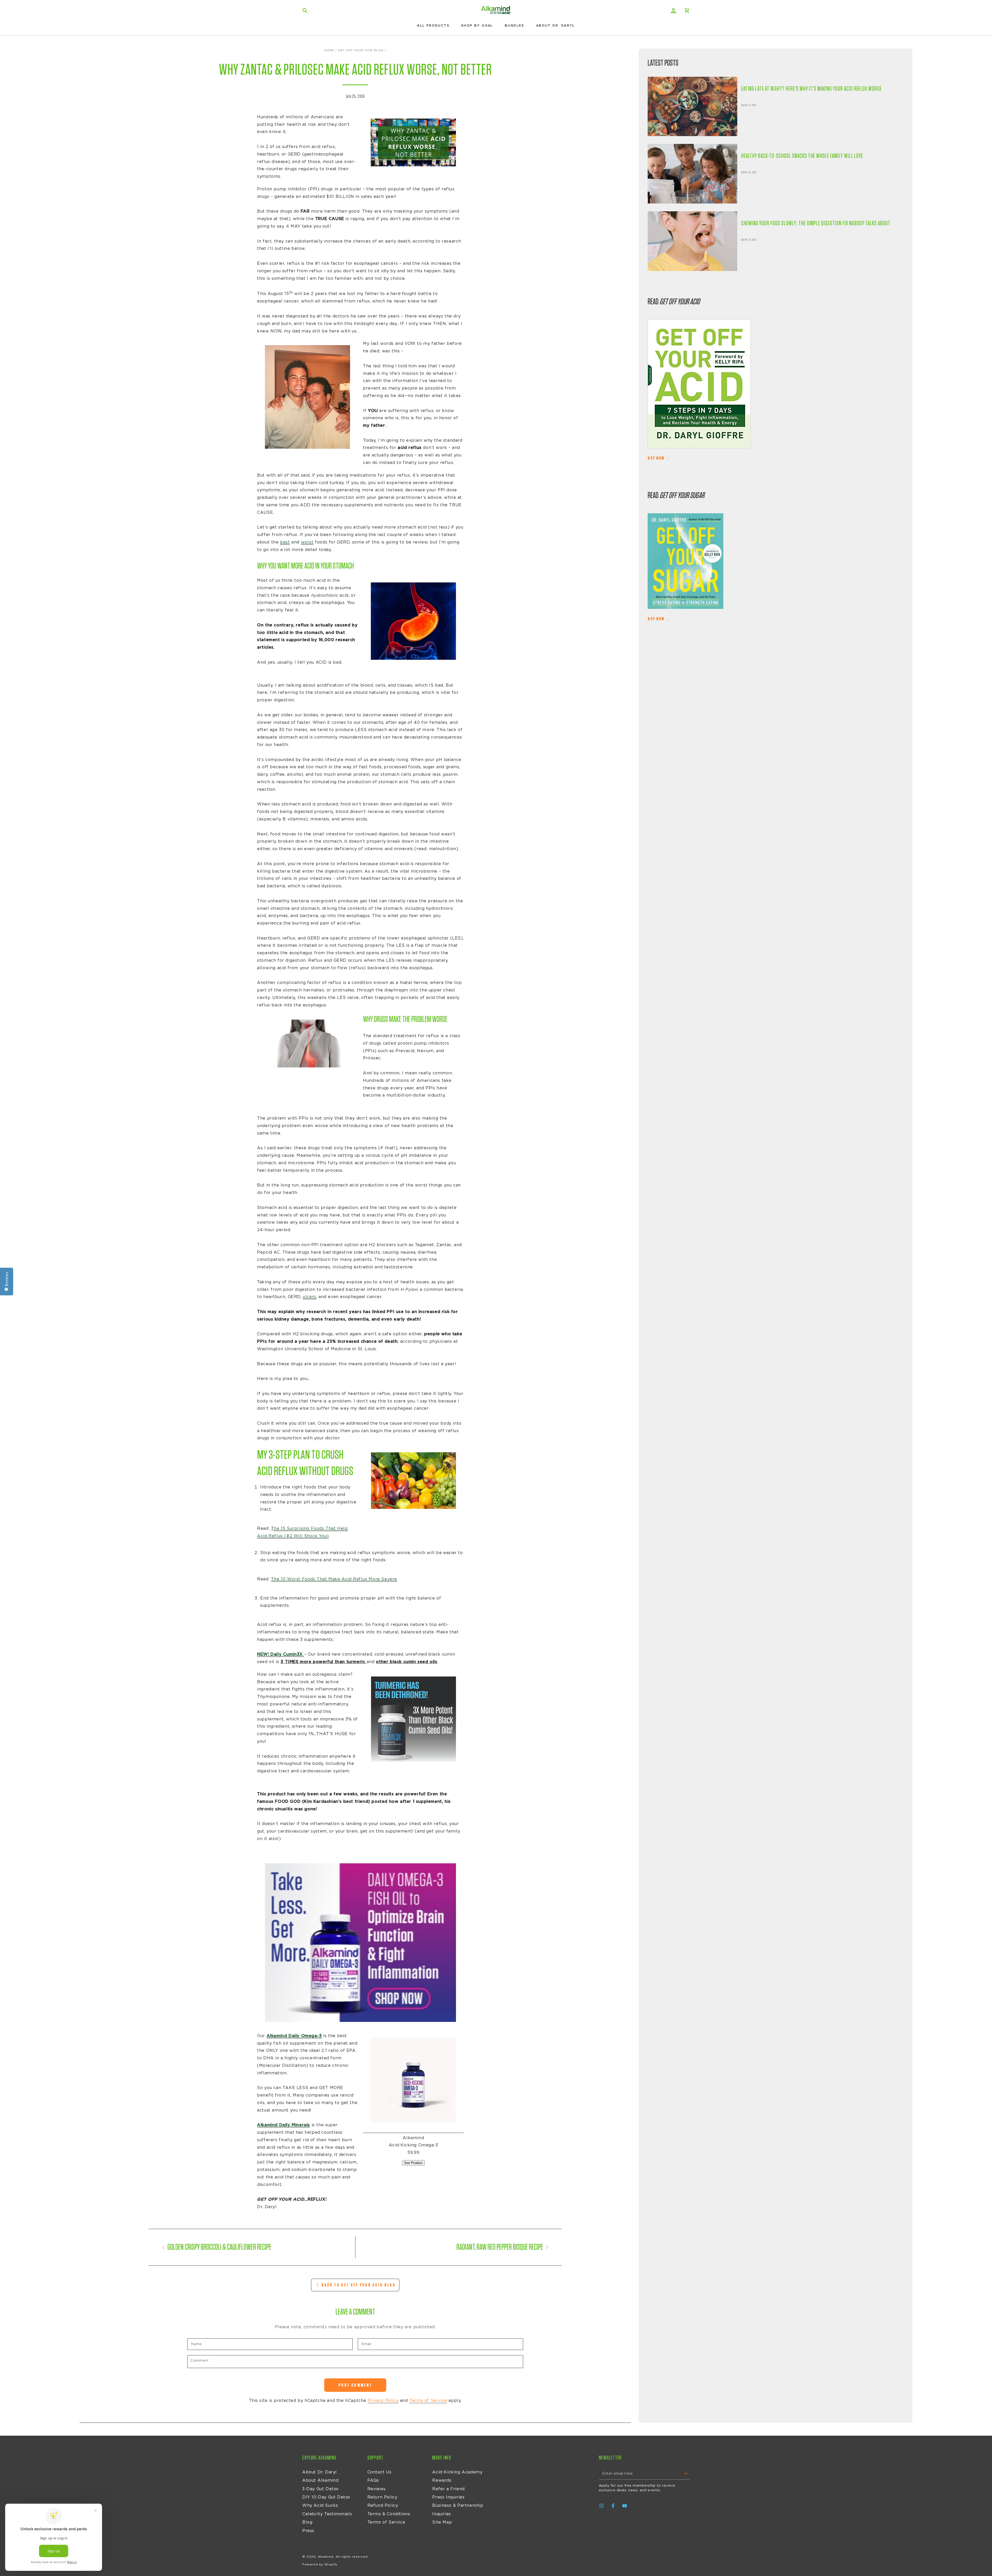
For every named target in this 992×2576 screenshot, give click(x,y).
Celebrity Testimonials (327, 2514)
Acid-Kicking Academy (457, 2472)
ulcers (309, 1297)
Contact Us (379, 2472)
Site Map (442, 2522)
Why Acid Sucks (320, 2505)
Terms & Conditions (389, 2514)
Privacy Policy (383, 2401)
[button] (305, 11)
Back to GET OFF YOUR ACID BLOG (358, 2285)
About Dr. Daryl (320, 2472)
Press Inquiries (448, 2497)
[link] (776, 385)
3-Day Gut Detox (320, 2489)
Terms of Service (428, 2401)
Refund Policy (383, 2505)
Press (308, 2531)
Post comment (355, 2385)
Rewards (442, 2480)
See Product (413, 2163)
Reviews (377, 2489)
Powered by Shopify (320, 2564)
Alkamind (326, 2557)
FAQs (373, 2480)
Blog (307, 2522)
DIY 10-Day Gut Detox (326, 2497)
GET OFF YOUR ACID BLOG (361, 50)
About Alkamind (320, 2480)
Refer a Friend (448, 2489)
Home (329, 50)
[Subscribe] (687, 2474)
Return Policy (382, 2497)
